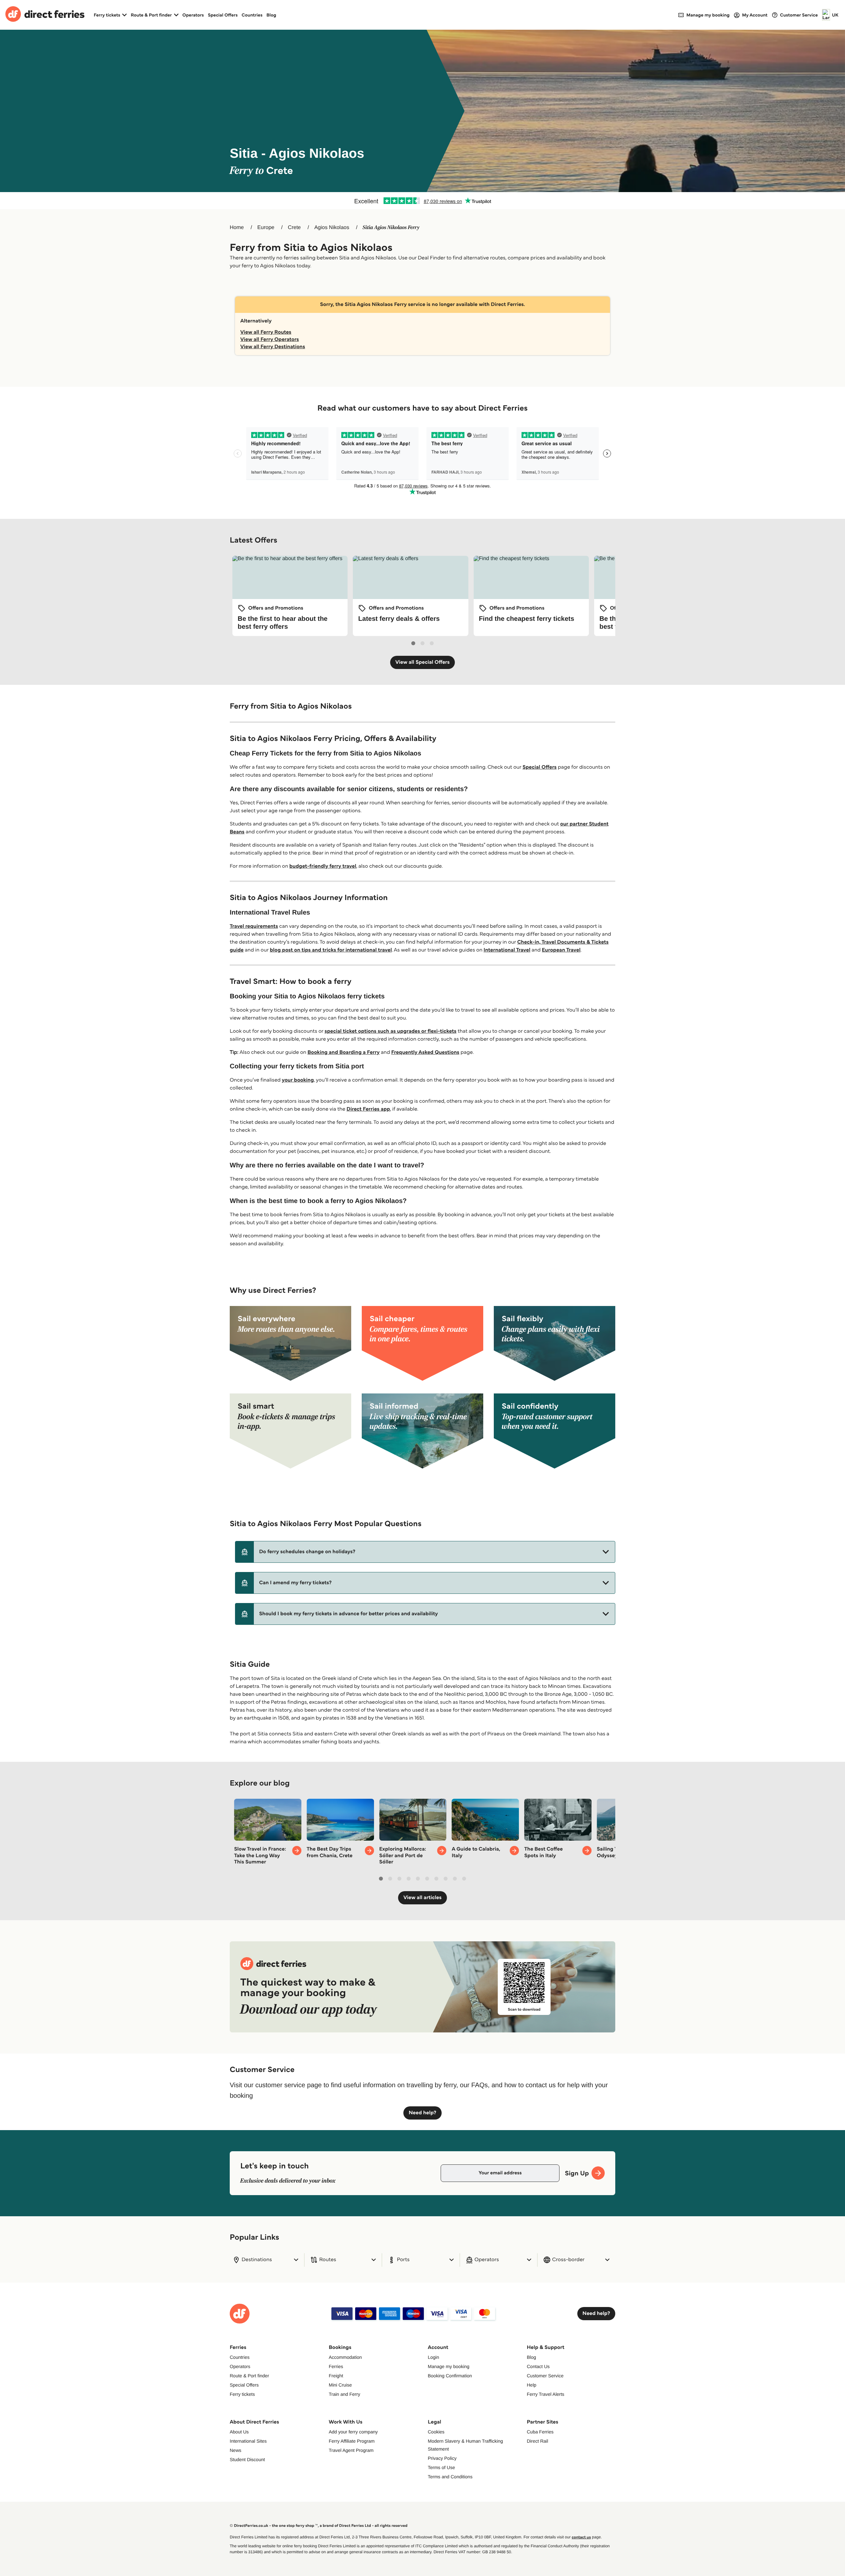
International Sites (248, 2441)
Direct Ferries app (368, 1109)
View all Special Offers (423, 662)
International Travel (507, 950)
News (236, 2450)
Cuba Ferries (540, 2432)
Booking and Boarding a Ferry (343, 1052)
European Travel (561, 950)
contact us (581, 2537)
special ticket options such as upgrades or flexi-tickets (390, 1031)
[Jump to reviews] (422, 201)
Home (237, 228)
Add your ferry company (353, 2432)
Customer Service (545, 2376)
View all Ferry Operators (270, 339)
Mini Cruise (340, 2385)
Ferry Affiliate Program (352, 2441)
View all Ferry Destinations (273, 347)
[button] (425, 1552)
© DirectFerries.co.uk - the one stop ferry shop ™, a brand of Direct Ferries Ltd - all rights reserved (319, 2526)
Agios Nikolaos (332, 228)
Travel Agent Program (351, 2450)
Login (433, 2357)
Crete (294, 228)
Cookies (436, 2432)
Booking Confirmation (450, 2376)
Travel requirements (254, 926)
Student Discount (247, 2459)
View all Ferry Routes (266, 332)
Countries (252, 15)
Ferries (336, 2366)
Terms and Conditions (450, 2477)
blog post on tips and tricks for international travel (331, 950)
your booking (298, 1080)
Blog (271, 15)
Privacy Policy (442, 2458)
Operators (193, 15)
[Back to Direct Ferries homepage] (45, 15)
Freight (336, 2376)
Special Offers (223, 15)
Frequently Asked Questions (425, 1052)
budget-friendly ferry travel (323, 866)
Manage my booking (449, 2366)
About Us (239, 2432)
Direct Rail (538, 2441)
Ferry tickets (242, 2394)
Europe (266, 228)
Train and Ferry (344, 2394)
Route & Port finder (249, 2376)
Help (532, 2385)
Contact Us (538, 2366)
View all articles (422, 1898)
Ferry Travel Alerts (546, 2394)
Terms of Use (441, 2467)
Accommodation (345, 2357)
